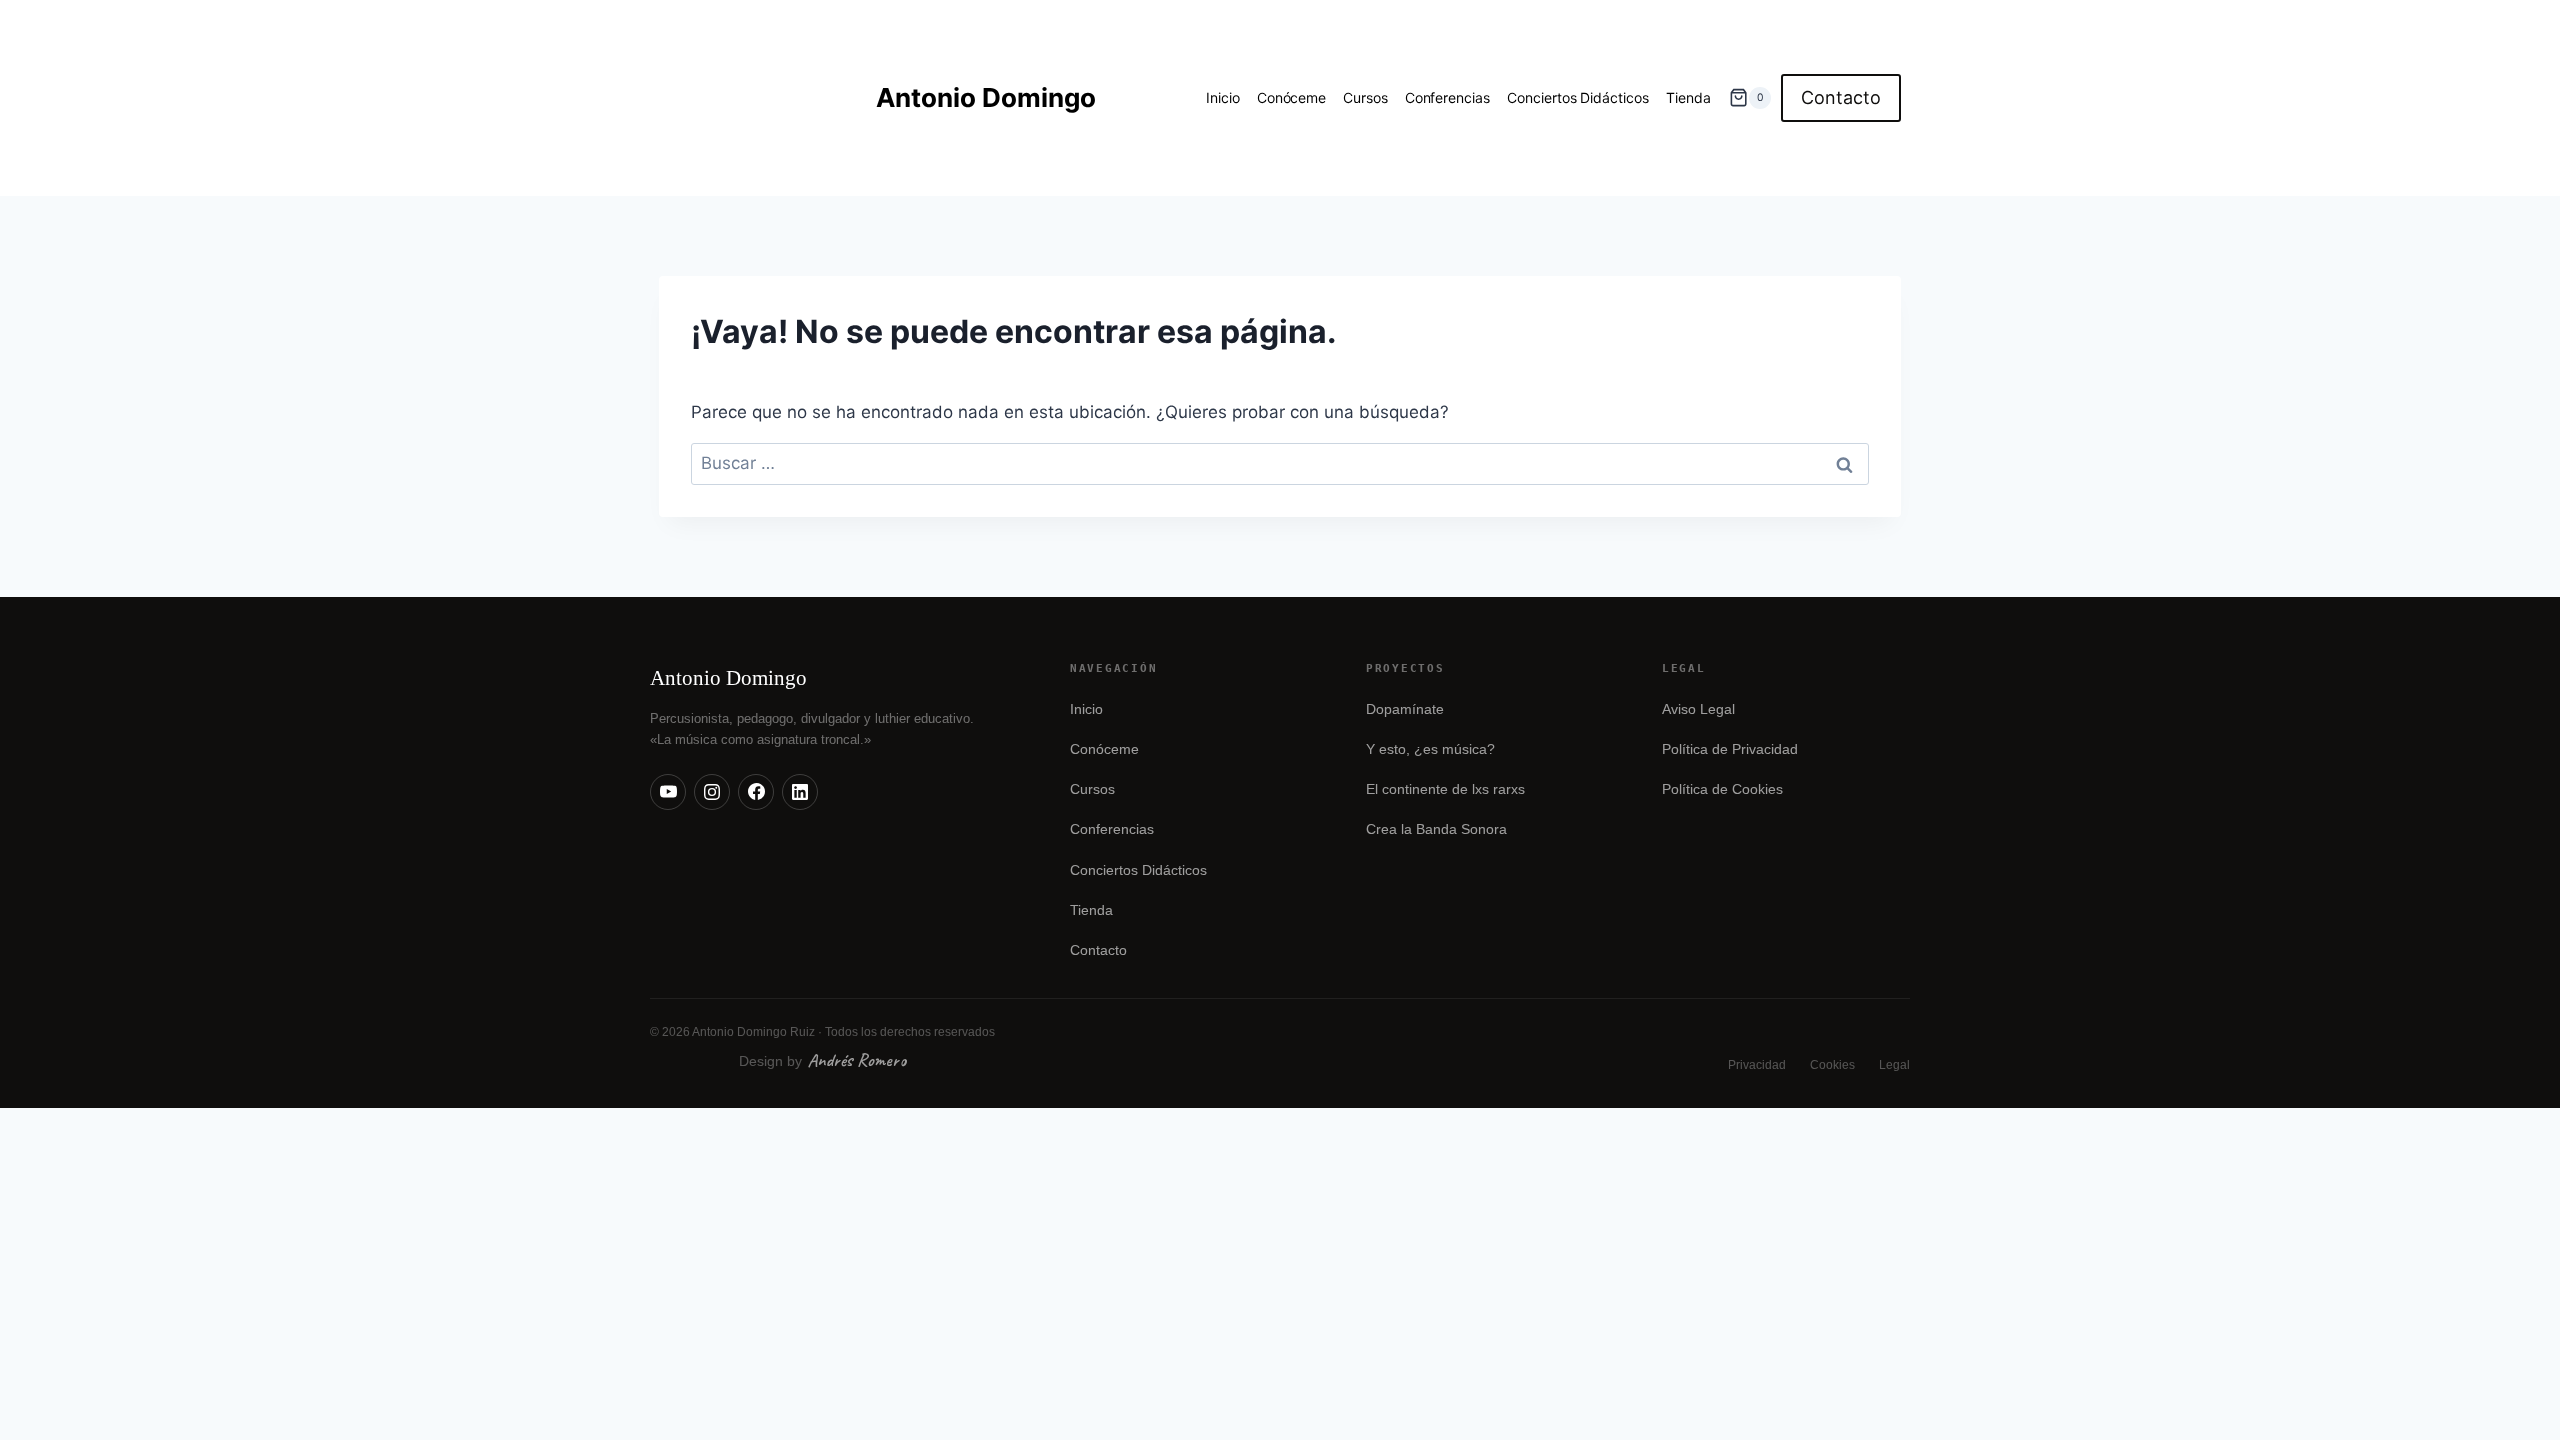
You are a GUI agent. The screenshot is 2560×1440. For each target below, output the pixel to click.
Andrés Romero (857, 1060)
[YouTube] (668, 792)
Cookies (1832, 1065)
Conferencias (1448, 97)
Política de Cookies (1722, 789)
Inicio (1223, 97)
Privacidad (1757, 1065)
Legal (1894, 1065)
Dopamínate (1405, 709)
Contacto (1841, 97)
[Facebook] (756, 792)
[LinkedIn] (800, 792)
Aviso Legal (1698, 709)
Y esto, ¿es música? (1430, 749)
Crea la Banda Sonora (1436, 829)
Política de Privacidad (1730, 749)
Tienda (1688, 97)
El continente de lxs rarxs (1445, 789)
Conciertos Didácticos (1578, 97)
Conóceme (1292, 97)
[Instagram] (712, 792)
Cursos (1365, 97)
